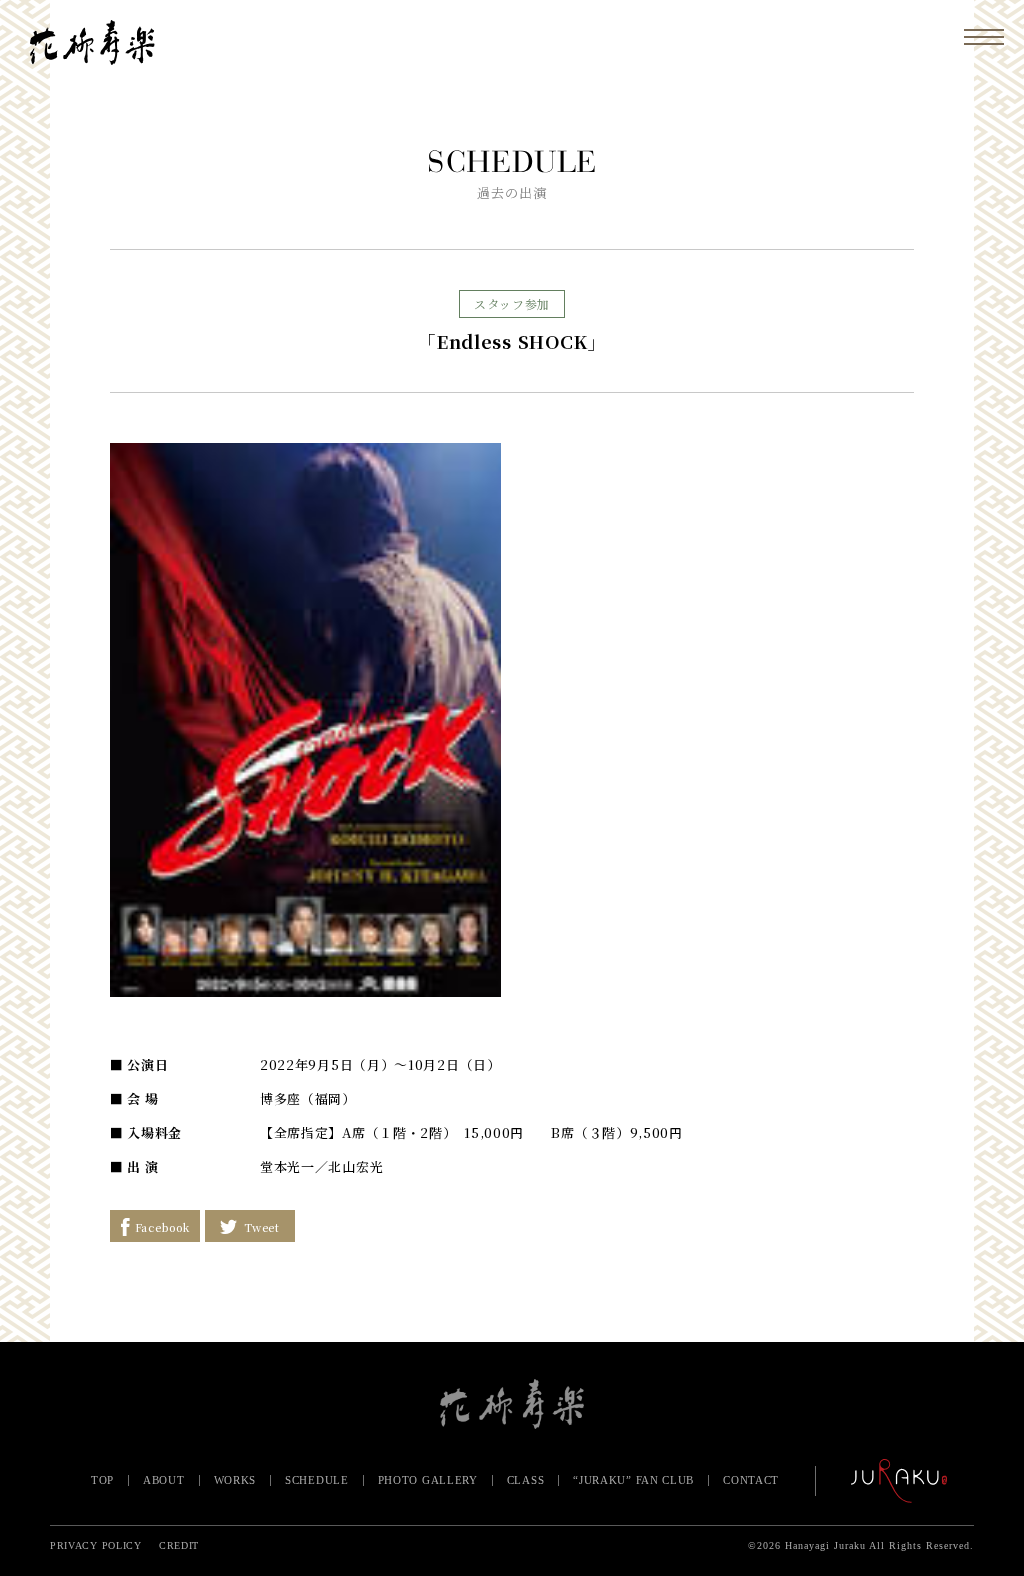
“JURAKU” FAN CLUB (633, 1480)
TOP (102, 1480)
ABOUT (164, 1480)
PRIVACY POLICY (96, 1545)
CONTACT (751, 1480)
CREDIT (179, 1545)
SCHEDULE (317, 1480)
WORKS (235, 1480)
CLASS (526, 1480)
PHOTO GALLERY (428, 1480)
